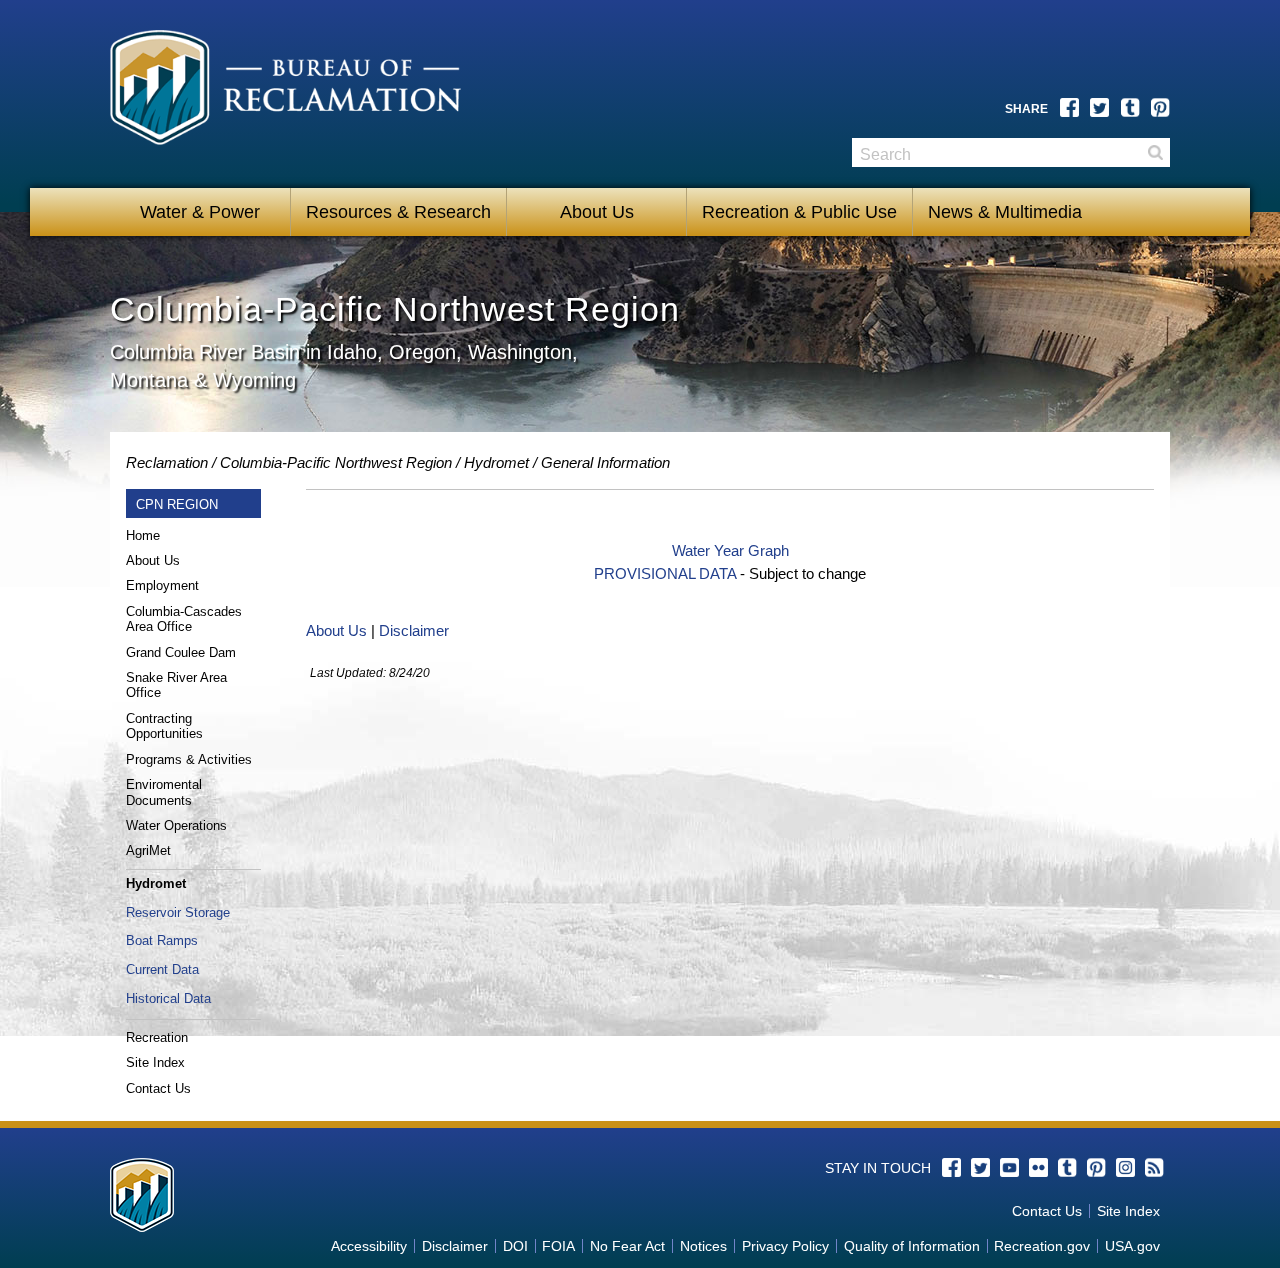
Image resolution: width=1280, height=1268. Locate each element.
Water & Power (200, 212)
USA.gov (1132, 1246)
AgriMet (148, 850)
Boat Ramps (162, 940)
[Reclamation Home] (291, 97)
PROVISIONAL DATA (665, 573)
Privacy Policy (785, 1246)
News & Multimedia (1005, 212)
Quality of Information (912, 1246)
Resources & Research (398, 212)
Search (1155, 152)
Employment (162, 585)
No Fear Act (627, 1246)
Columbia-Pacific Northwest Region (336, 462)
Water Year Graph (730, 550)
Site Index (155, 1062)
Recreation (157, 1037)
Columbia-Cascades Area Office (184, 619)
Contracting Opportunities (164, 726)
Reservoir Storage (178, 912)
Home (143, 535)
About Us (597, 212)
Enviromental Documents (164, 792)
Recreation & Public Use (799, 212)
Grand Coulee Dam (181, 652)
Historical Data (168, 998)
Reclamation (167, 462)
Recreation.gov (1042, 1246)
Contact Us (158, 1088)
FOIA (558, 1246)
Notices (703, 1246)
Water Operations (176, 825)
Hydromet (496, 462)
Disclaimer (414, 630)
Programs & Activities (189, 759)
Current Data (162, 969)
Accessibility (369, 1246)
